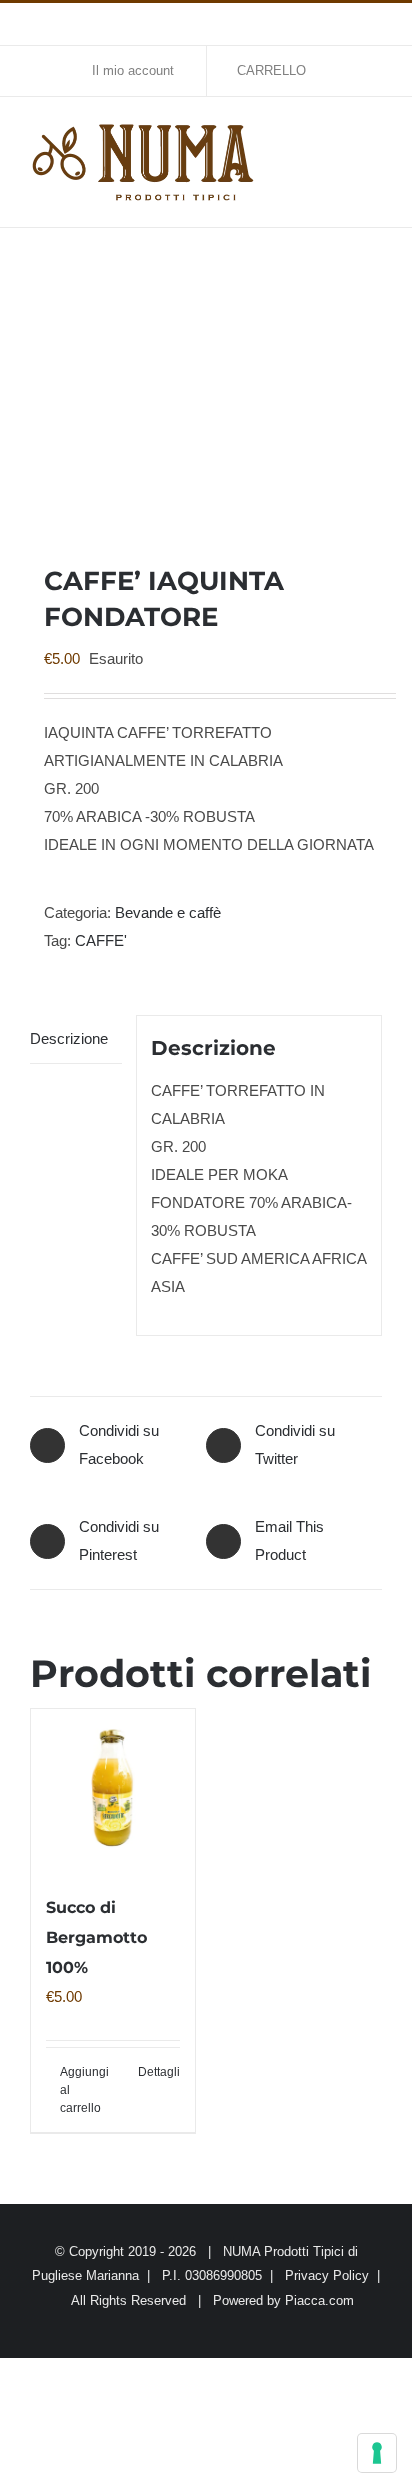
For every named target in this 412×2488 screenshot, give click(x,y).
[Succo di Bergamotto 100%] (113, 1791)
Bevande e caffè (168, 912)
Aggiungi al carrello (84, 2090)
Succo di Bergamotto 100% (96, 1937)
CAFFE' (101, 940)
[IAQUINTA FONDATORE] (206, 395)
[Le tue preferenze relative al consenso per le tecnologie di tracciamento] (377, 2453)
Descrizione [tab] (69, 1038)
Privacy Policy (327, 2275)
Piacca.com (319, 2300)
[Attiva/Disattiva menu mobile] (374, 137)
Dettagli (159, 2072)
